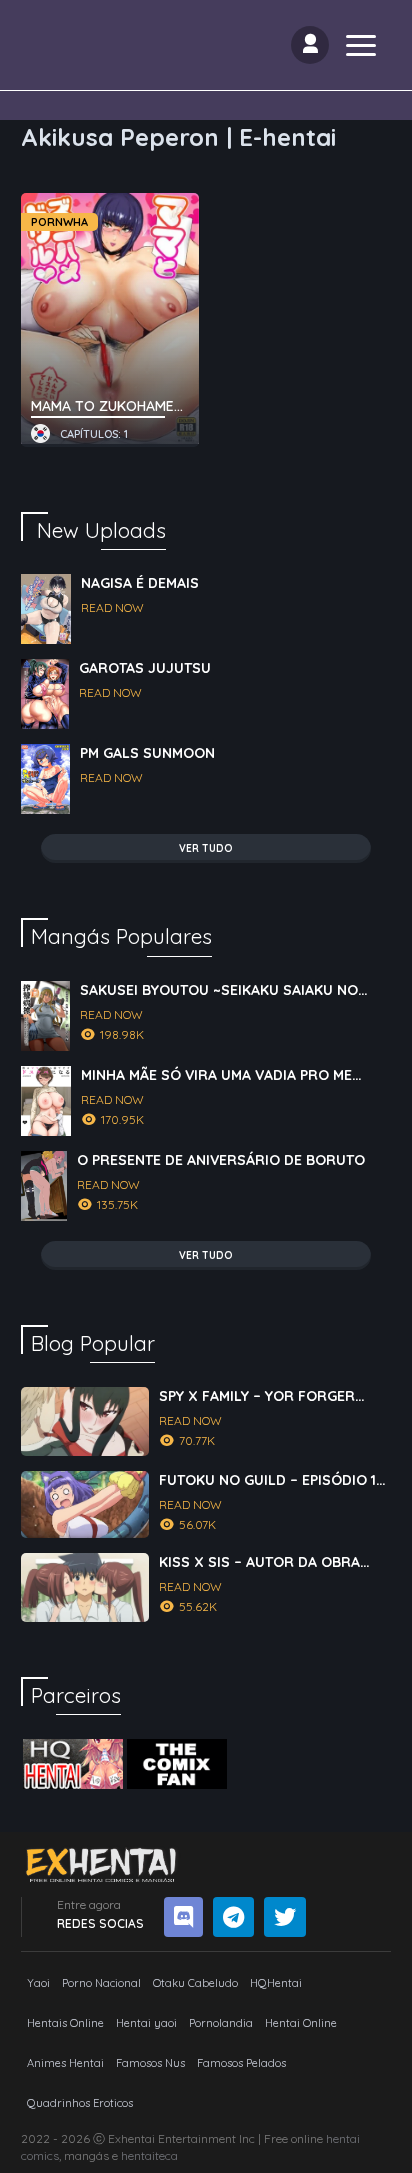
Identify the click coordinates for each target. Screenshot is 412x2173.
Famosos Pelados (241, 2063)
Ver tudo (206, 848)
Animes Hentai (65, 2063)
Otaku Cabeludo (195, 1983)
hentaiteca (149, 2155)
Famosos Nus (150, 2063)
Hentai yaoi (146, 2023)
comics (40, 2155)
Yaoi (38, 1983)
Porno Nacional (101, 1983)
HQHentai (276, 1983)
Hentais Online (65, 2023)
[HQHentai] (73, 1764)
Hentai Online (301, 2023)
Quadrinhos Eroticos (80, 2103)
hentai (343, 2138)
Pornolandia (221, 2023)
